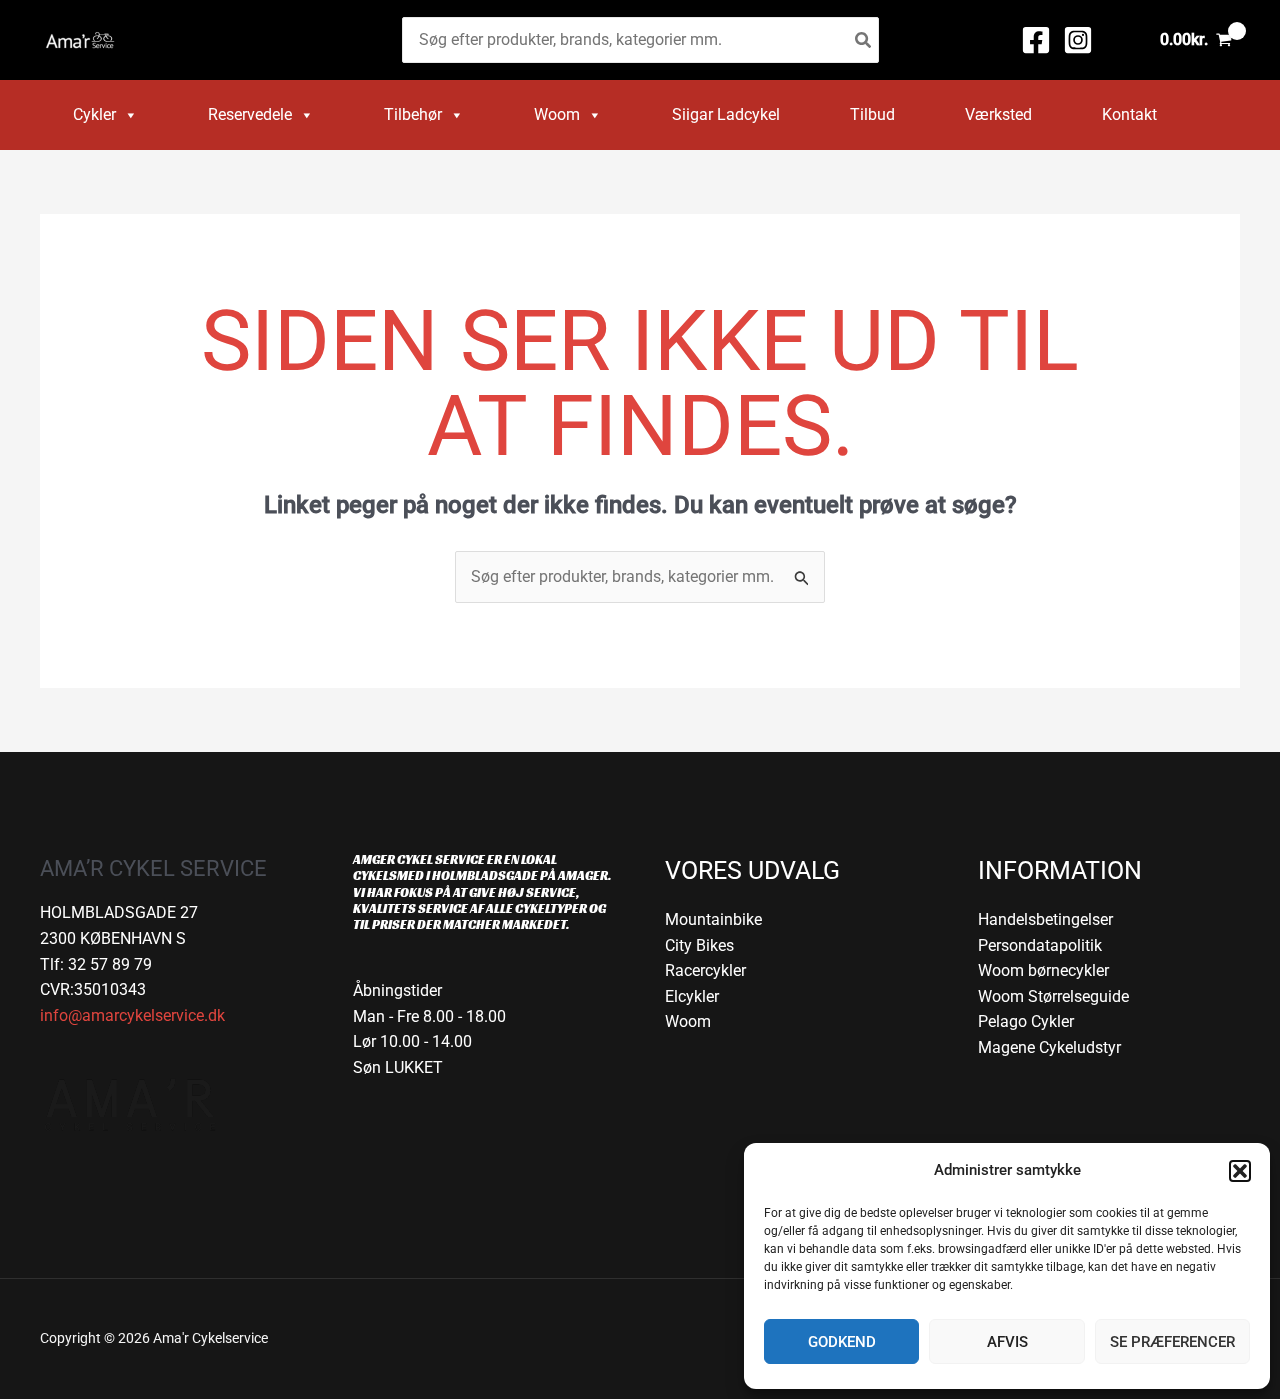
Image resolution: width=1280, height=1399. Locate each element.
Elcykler (692, 996)
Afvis (1007, 1342)
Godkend (842, 1342)
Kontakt (1129, 114)
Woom (557, 114)
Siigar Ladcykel (726, 114)
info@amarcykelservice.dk (132, 1015)
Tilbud (872, 114)
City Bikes (699, 945)
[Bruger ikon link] (1122, 40)
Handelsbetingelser (1045, 919)
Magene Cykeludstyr (1049, 1047)
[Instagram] (1078, 40)
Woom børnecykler (1043, 970)
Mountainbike (713, 919)
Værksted (998, 114)
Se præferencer (1172, 1342)
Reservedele (250, 114)
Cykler (94, 114)
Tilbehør (413, 114)
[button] (1240, 1171)
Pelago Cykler (1026, 1021)
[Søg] (864, 40)
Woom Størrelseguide (1053, 996)
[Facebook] (1036, 40)
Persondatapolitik (1040, 945)
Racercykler (705, 970)
